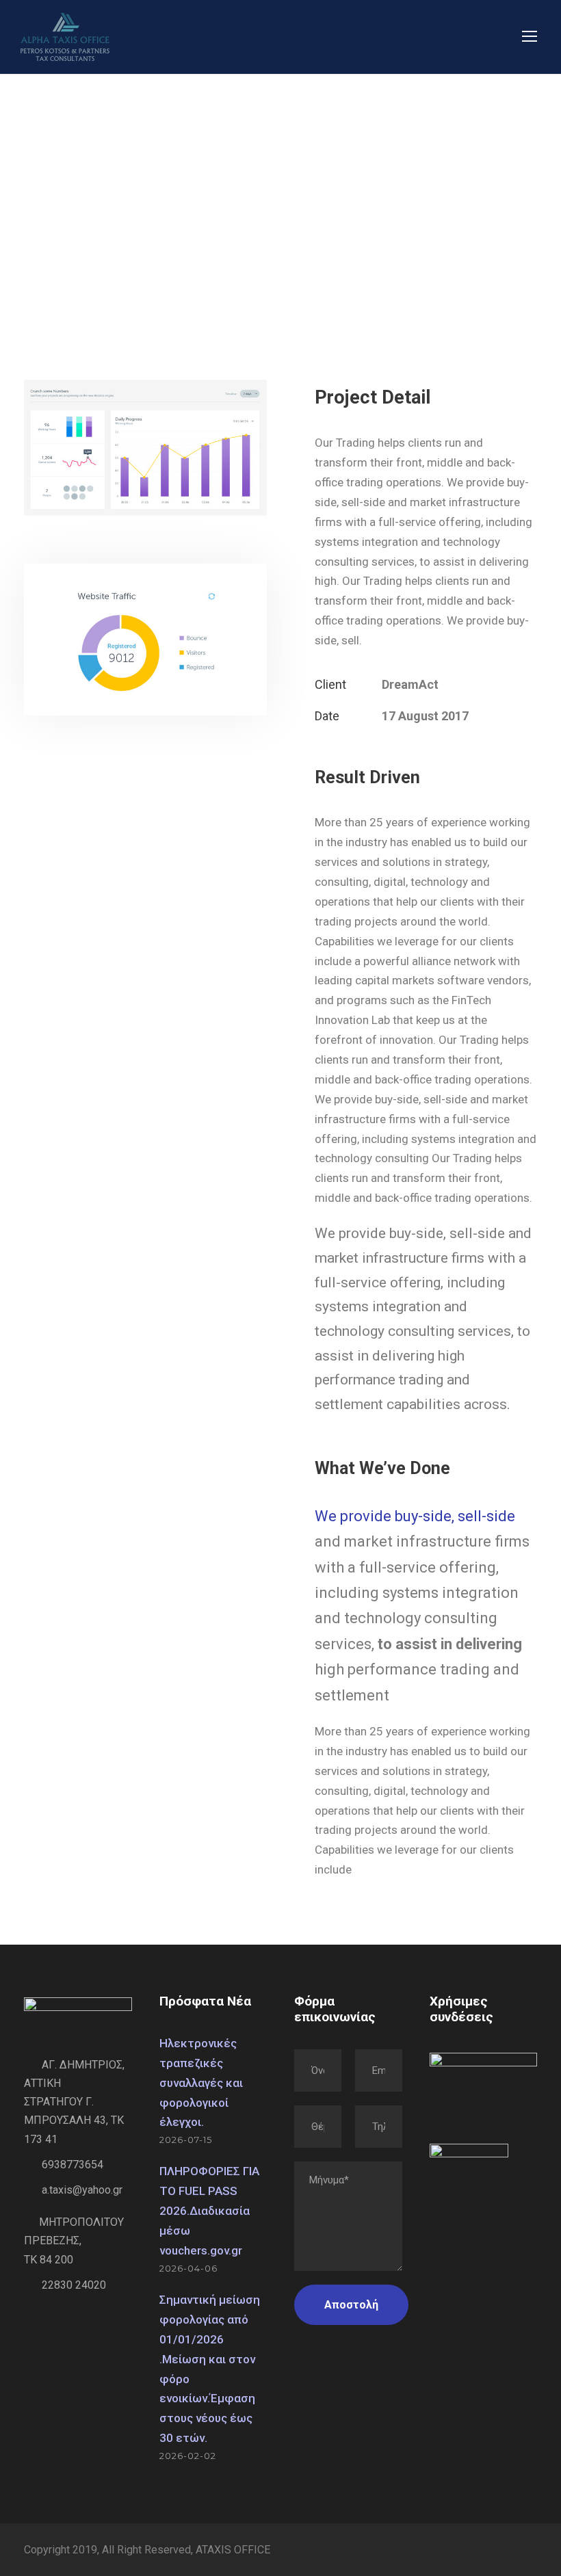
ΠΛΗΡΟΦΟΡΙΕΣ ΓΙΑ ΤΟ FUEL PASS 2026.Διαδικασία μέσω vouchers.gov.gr (209, 2211)
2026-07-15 (186, 2140)
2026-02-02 (188, 2456)
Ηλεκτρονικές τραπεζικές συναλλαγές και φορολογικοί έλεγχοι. (201, 2083)
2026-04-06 (188, 2268)
